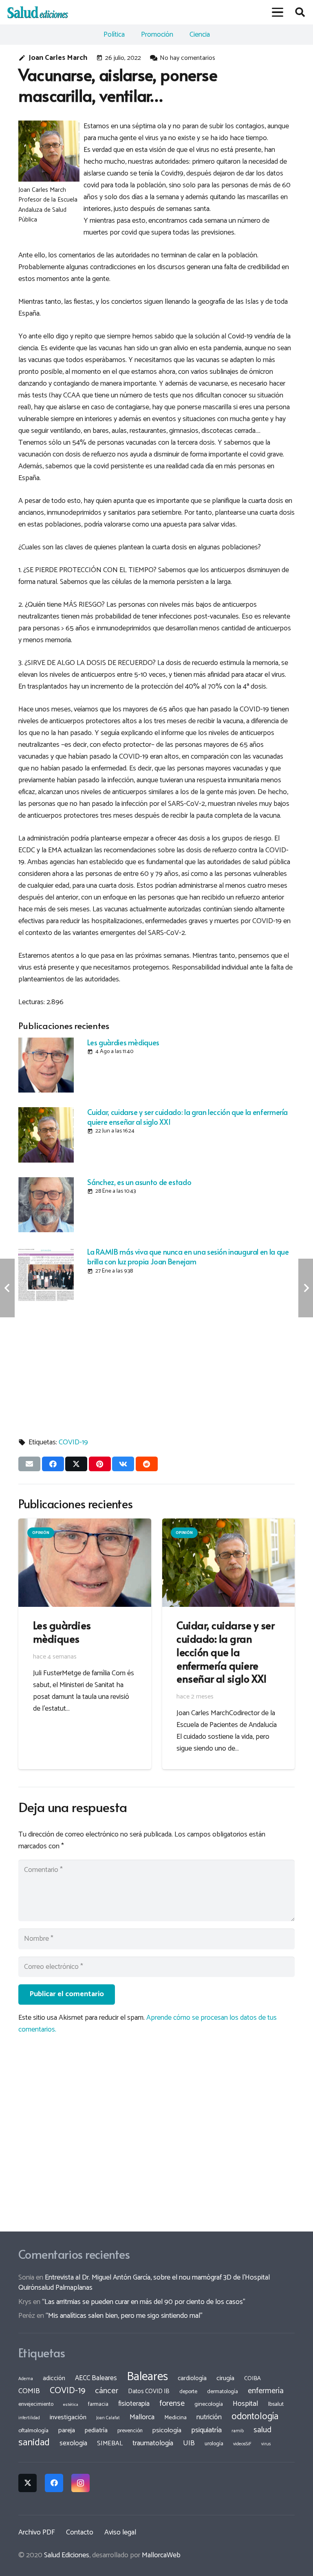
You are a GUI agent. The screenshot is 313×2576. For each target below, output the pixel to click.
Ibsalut (276, 2404)
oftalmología (33, 2431)
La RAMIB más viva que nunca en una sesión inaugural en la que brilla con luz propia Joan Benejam (188, 1256)
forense (172, 2404)
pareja (67, 2430)
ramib (238, 2431)
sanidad (34, 2442)
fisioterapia (134, 2404)
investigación (68, 2417)
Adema (26, 2379)
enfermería (266, 2391)
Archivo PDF (37, 2532)
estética (71, 2405)
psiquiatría (206, 2430)
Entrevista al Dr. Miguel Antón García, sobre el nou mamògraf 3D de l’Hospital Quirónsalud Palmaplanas (144, 2283)
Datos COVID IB (149, 2392)
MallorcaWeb (161, 2555)
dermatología (223, 2392)
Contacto (80, 2532)
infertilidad (29, 2418)
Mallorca (142, 2417)
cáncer (107, 2391)
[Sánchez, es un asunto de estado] (46, 1205)
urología (214, 2444)
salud (262, 2430)
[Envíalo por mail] (29, 1464)
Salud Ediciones (67, 2555)
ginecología (209, 2404)
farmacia (98, 2404)
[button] (277, 12)
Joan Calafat (108, 2418)
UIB (189, 2443)
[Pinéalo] (100, 1464)
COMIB (29, 2391)
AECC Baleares (96, 2378)
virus (266, 2444)
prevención (130, 2431)
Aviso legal (120, 2532)
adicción (54, 2379)
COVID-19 (73, 1442)
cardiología (192, 2378)
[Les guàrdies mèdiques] (46, 1065)
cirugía (225, 2378)
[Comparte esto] (53, 1464)
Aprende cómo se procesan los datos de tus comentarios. (148, 2024)
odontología (255, 2417)
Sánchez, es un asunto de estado (139, 1182)
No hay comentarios (187, 58)
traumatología (153, 2443)
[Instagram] (80, 2483)
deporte (188, 2392)
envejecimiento (36, 2404)
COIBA (252, 2379)
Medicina (175, 2418)
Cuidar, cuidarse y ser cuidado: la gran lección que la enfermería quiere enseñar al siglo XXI (187, 1117)
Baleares (147, 2377)
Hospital (246, 2404)
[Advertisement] (156, 1365)
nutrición (209, 2417)
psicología (167, 2430)
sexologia (73, 2443)
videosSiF (242, 2444)
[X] (28, 2483)
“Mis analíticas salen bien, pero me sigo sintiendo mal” (124, 2316)
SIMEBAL (110, 2444)
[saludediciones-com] (38, 12)
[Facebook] (54, 2483)
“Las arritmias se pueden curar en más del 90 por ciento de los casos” (144, 2302)
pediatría (96, 2430)
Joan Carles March (58, 58)
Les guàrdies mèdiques (123, 1042)
